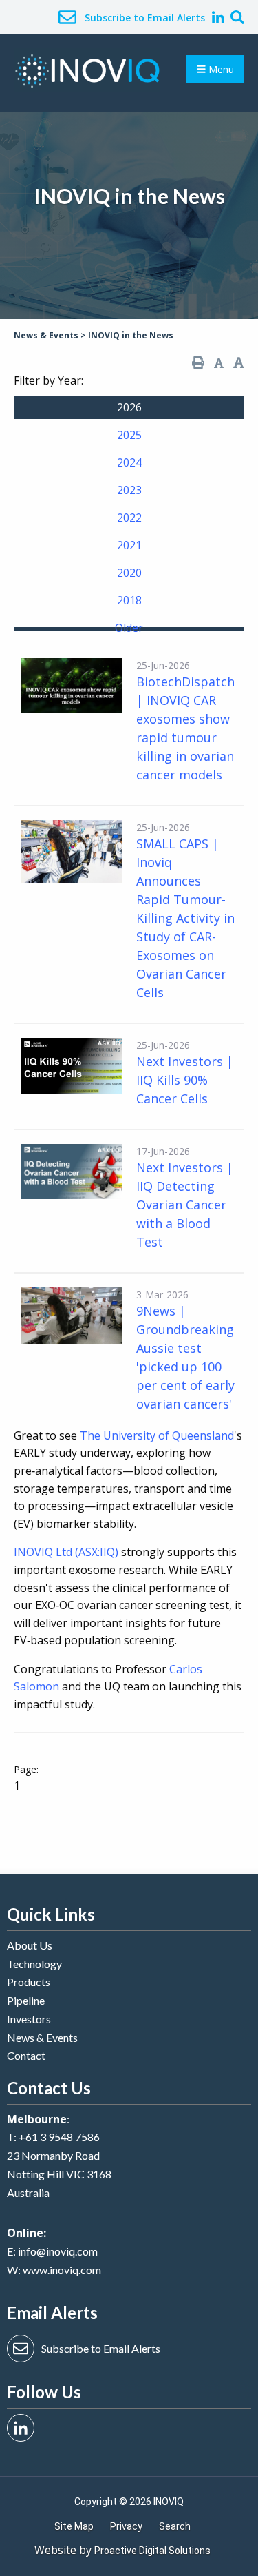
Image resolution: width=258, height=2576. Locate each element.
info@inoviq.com (58, 2251)
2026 (129, 407)
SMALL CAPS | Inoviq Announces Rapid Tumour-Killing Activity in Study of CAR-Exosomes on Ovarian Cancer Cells (185, 918)
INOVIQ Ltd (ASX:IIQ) (66, 1552)
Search (175, 2526)
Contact (26, 2055)
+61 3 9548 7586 (59, 2137)
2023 (129, 490)
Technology (34, 1964)
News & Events (42, 2037)
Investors (29, 2019)
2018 (129, 600)
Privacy (126, 2526)
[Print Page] (198, 363)
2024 (129, 462)
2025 (129, 435)
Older (129, 628)
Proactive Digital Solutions (152, 2551)
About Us (30, 1945)
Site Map (74, 2526)
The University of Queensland (157, 1435)
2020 (129, 573)
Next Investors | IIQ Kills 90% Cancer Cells (185, 1080)
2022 (129, 518)
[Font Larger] (239, 363)
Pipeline (26, 2000)
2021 (129, 545)
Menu (220, 69)
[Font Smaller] (219, 363)
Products (29, 1982)
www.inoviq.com (62, 2270)
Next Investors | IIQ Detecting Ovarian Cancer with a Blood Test (185, 1205)
